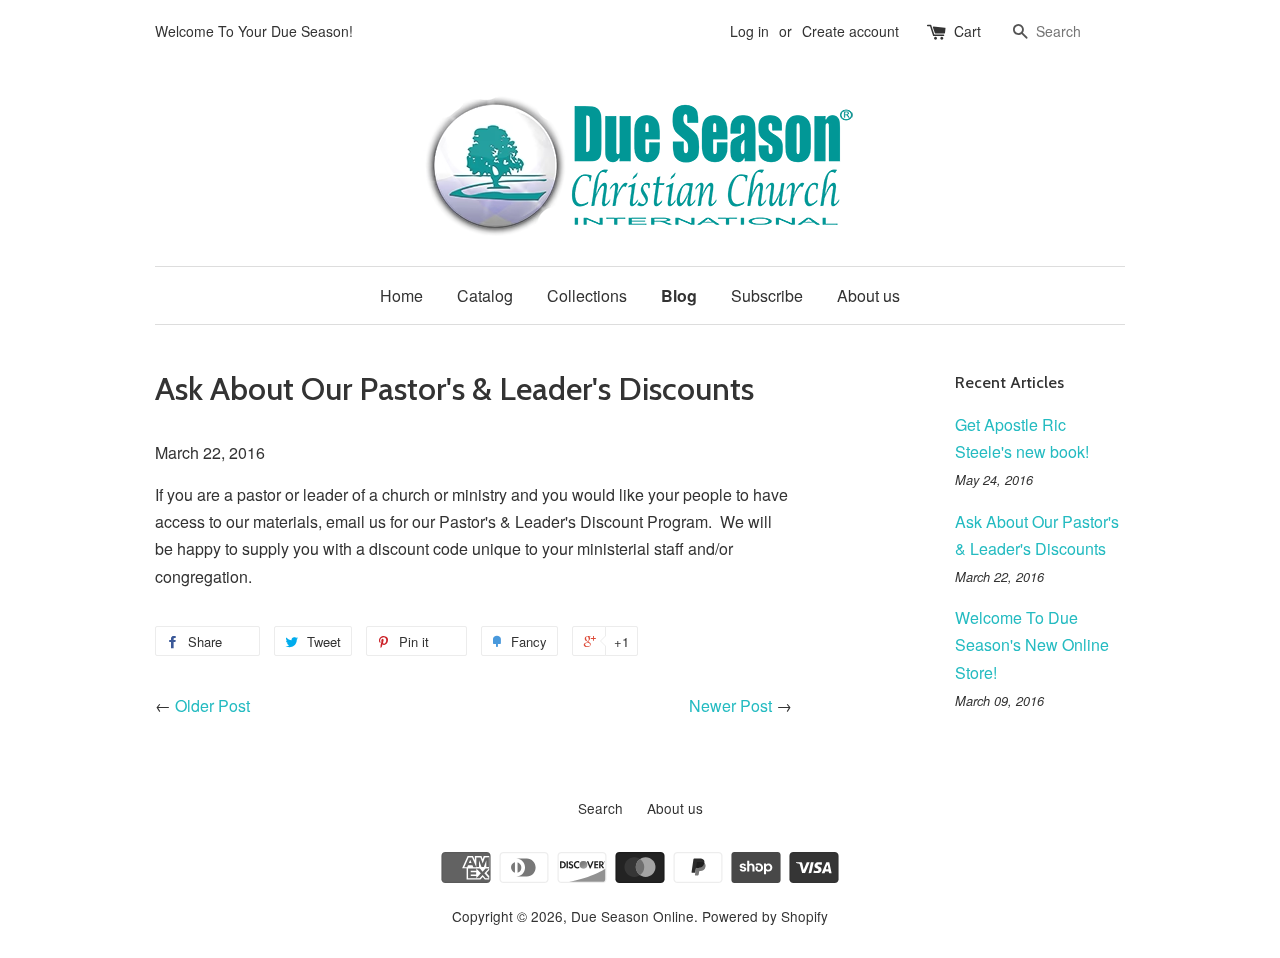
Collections (587, 295)
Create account (850, 31)
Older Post (212, 705)
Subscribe (767, 295)
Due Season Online (632, 916)
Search (600, 808)
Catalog (485, 295)
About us (868, 295)
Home (401, 295)
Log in (749, 31)
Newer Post (730, 705)
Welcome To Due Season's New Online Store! (1032, 644)
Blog (679, 295)
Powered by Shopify (765, 916)
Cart (967, 31)
